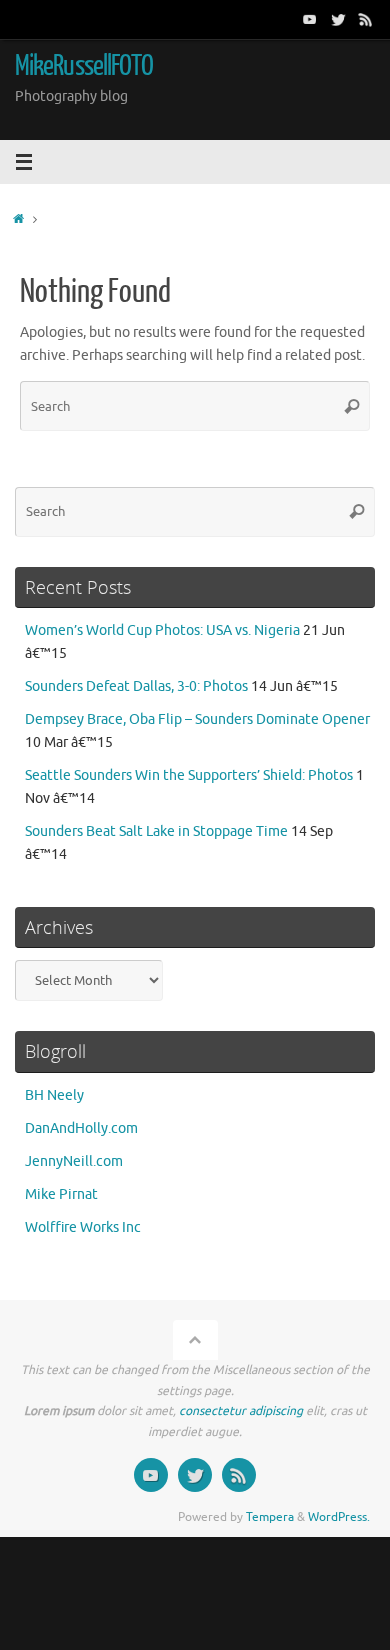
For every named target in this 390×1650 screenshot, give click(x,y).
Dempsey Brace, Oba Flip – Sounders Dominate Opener (197, 719)
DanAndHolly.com (81, 1128)
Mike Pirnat (61, 1194)
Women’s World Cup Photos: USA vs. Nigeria (162, 630)
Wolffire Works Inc (83, 1227)
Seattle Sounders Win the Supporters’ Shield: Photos (189, 775)
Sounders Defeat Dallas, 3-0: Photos (136, 686)
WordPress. (339, 1517)
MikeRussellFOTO (84, 66)
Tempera (270, 1517)
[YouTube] (310, 19)
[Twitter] (338, 19)
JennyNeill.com (74, 1161)
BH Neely (54, 1095)
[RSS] (366, 19)
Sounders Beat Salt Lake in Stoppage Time (156, 831)
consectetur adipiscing (241, 1411)
